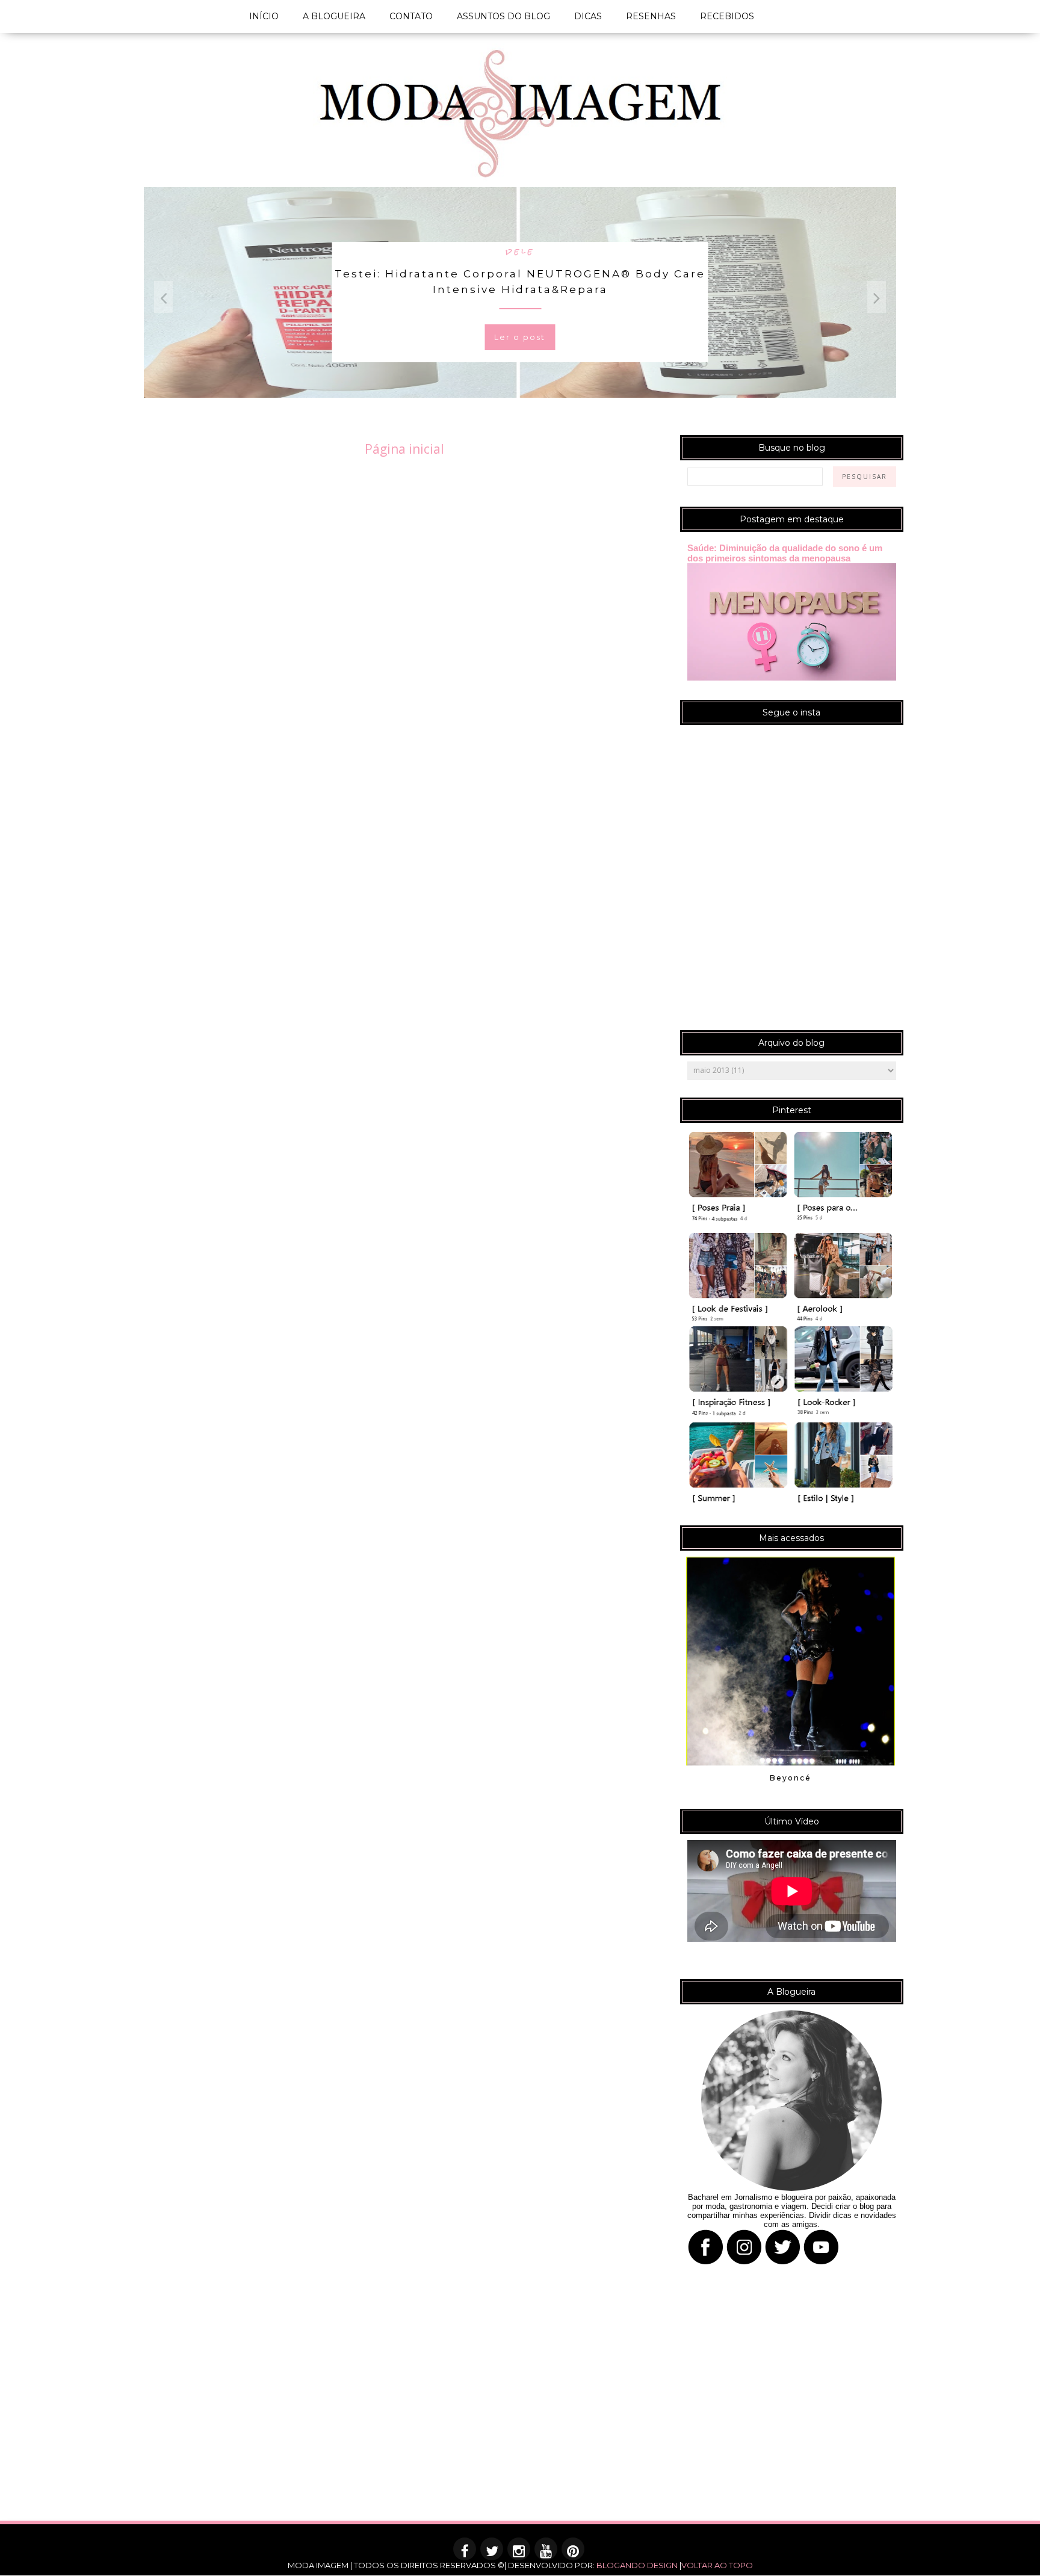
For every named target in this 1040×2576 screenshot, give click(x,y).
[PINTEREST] (574, 2553)
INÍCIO (264, 16)
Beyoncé (791, 1778)
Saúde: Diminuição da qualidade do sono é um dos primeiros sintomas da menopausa (785, 553)
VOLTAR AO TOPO (717, 2565)
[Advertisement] (361, 2436)
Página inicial (404, 449)
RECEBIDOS (727, 16)
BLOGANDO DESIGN (637, 2565)
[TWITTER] (492, 2553)
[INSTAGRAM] (519, 2553)
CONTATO (411, 16)
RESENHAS (651, 16)
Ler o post (520, 337)
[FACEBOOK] (465, 2553)
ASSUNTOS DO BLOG (503, 16)
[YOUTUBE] (546, 2553)
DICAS (588, 16)
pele (520, 251)
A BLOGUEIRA (334, 16)
